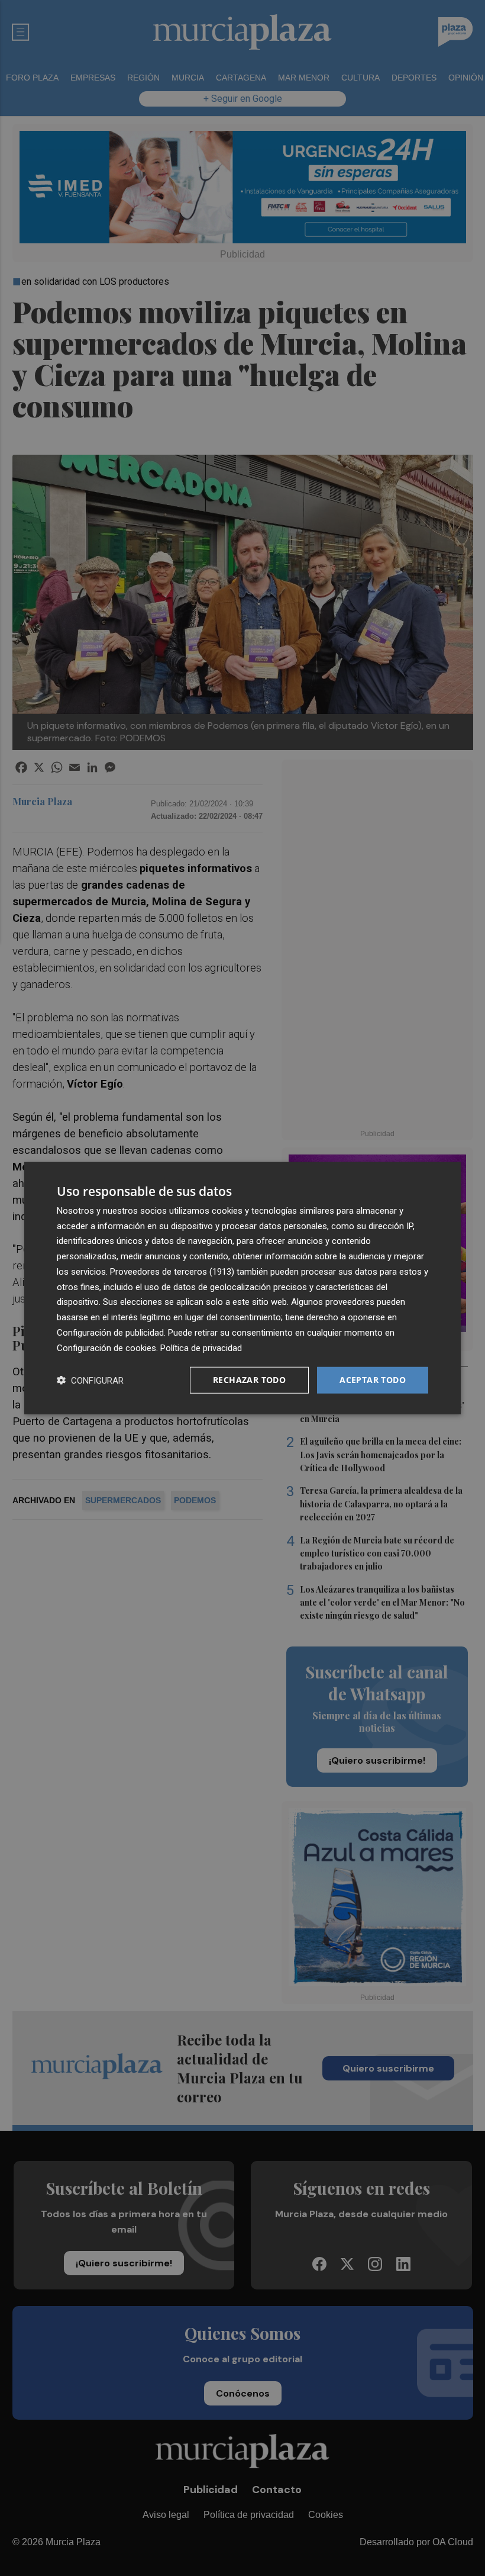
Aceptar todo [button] (373, 1380)
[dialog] (242, 1288)
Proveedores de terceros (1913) (172, 1272)
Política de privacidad (201, 1348)
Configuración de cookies (106, 1348)
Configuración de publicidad (110, 1333)
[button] (90, 1380)
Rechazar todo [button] (249, 1380)
